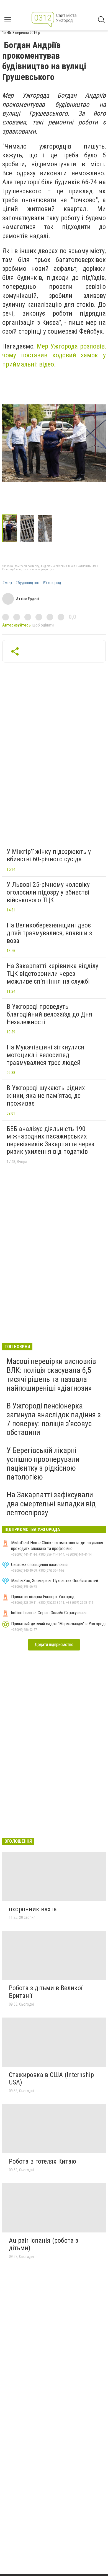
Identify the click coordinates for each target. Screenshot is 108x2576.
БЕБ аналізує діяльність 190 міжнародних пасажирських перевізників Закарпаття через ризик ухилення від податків (50, 1140)
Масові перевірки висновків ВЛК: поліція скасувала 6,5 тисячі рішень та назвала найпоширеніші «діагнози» (51, 1375)
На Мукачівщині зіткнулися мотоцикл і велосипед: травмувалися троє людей (45, 1055)
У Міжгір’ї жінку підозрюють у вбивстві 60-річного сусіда (49, 856)
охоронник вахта (33, 1909)
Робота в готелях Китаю (43, 2161)
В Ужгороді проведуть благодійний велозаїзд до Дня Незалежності (49, 1014)
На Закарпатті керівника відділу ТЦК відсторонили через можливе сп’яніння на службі (52, 974)
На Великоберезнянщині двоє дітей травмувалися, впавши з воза (49, 933)
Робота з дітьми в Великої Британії (46, 1992)
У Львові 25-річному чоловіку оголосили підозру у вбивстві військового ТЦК (48, 892)
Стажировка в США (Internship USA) (51, 2079)
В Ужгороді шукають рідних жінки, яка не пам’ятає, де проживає (46, 1095)
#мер (7, 583)
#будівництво (27, 583)
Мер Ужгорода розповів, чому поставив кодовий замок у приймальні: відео (54, 355)
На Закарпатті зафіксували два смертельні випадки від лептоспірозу (51, 1503)
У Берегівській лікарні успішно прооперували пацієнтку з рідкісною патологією (43, 1464)
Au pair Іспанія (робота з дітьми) (43, 2244)
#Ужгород (52, 583)
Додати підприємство (54, 1645)
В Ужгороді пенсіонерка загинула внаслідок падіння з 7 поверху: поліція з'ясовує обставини (54, 1419)
